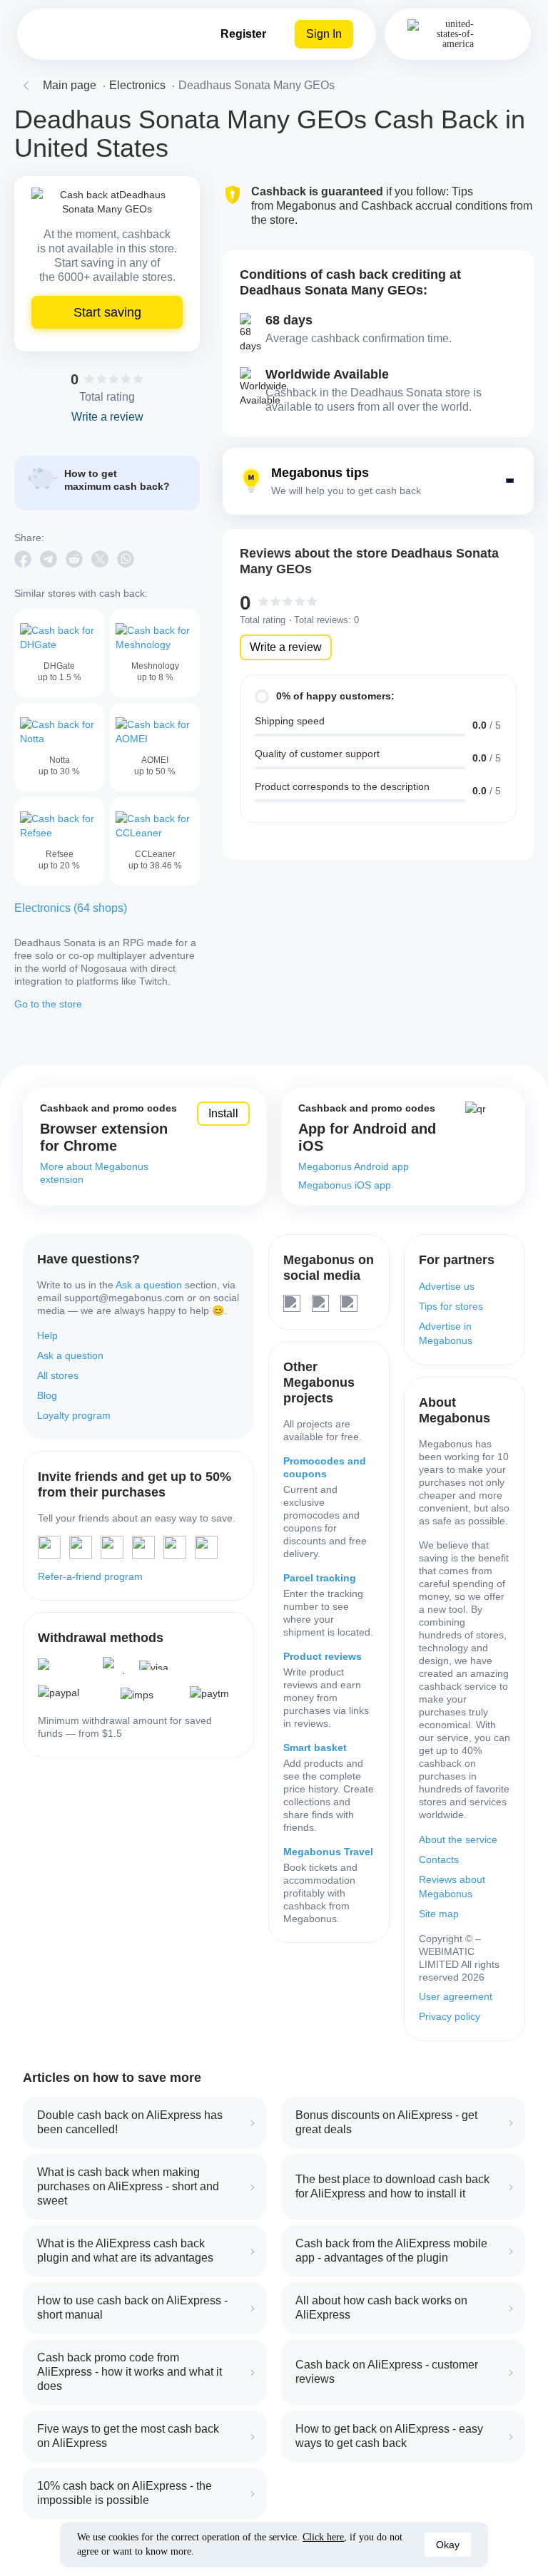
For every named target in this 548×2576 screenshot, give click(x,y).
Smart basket (315, 1748)
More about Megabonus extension (94, 1173)
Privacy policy (450, 2016)
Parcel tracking (320, 1578)
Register (243, 34)
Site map (439, 1914)
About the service (458, 1839)
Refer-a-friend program (90, 1576)
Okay (448, 2545)
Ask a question (149, 1285)
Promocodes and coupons (325, 1467)
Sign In (324, 34)
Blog (47, 1395)
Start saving (107, 312)
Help (47, 1335)
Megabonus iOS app (345, 1185)
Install (223, 1113)
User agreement (456, 1996)
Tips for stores (451, 1306)
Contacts (439, 1859)
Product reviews (323, 1656)
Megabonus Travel (328, 1852)
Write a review (286, 647)
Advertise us (447, 1286)
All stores (58, 1375)
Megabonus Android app (354, 1166)
